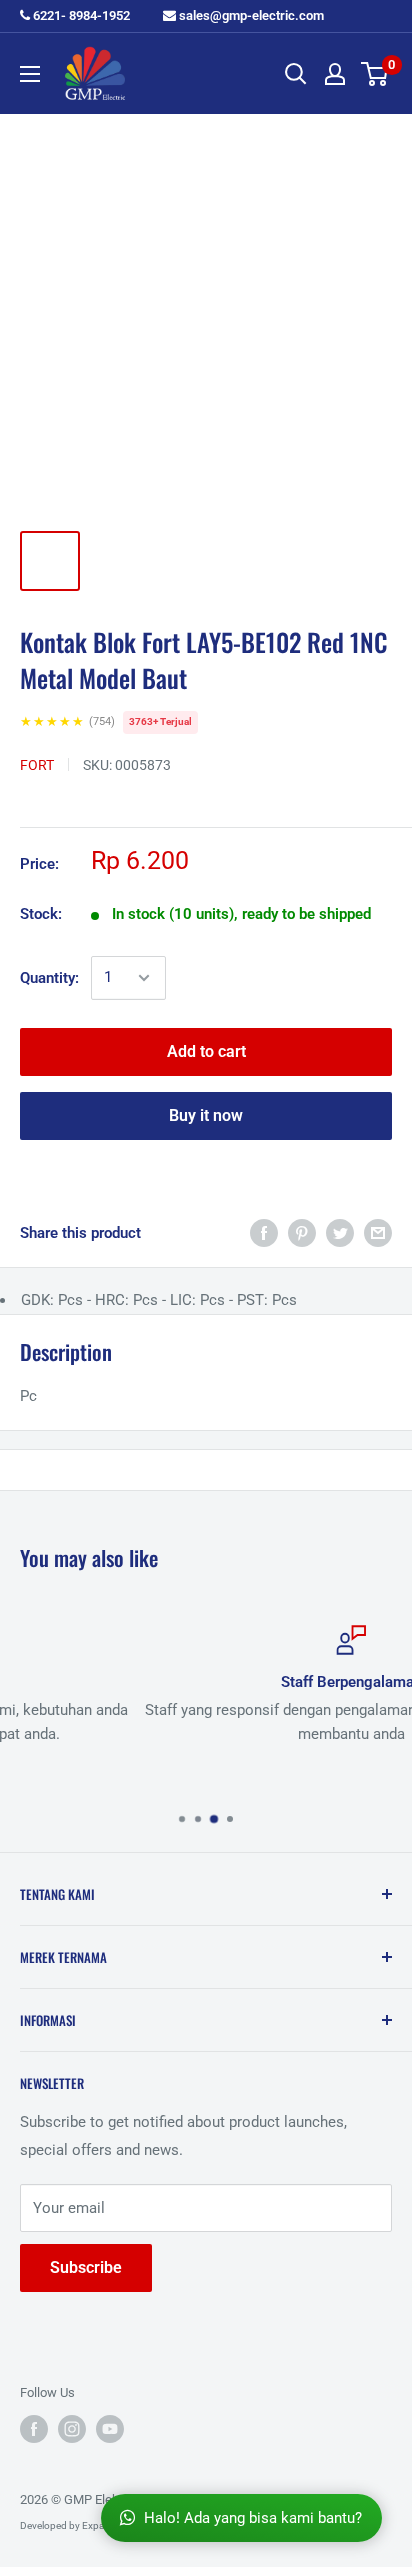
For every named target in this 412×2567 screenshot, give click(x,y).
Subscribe (86, 2267)
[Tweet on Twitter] (340, 1232)
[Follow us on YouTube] (110, 2429)
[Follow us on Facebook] (34, 2429)
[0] (375, 74)
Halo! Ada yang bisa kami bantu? (253, 2518)
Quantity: (49, 978)
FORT (37, 765)
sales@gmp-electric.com (250, 15)
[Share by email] (378, 1232)
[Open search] (296, 74)
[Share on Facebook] (264, 1232)
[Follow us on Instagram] (72, 2429)
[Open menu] (30, 74)
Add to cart (206, 1051)
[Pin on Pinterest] (302, 1232)
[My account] (335, 74)
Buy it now (206, 1115)
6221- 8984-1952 (80, 15)
